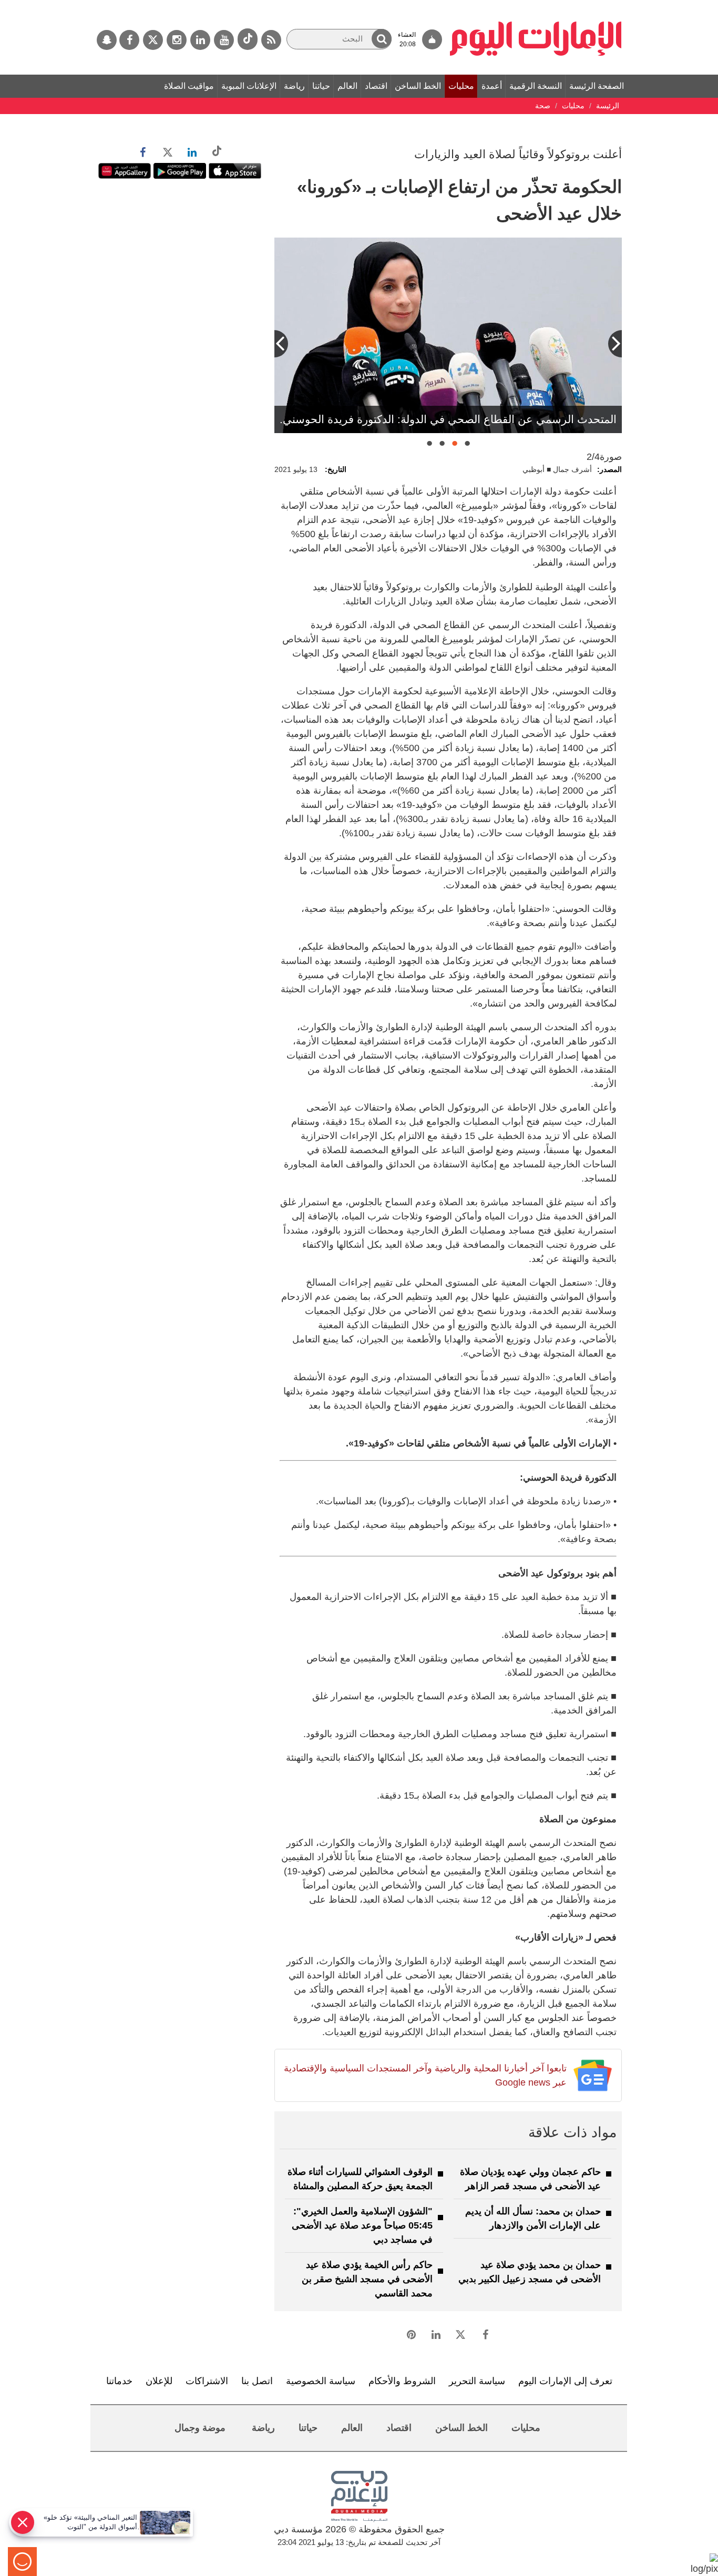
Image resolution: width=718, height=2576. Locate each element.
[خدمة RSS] (271, 40)
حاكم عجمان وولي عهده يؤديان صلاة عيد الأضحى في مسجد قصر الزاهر (530, 2179)
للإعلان (159, 2381)
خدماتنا (119, 2381)
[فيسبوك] (129, 40)
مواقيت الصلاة (189, 86)
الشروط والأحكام (402, 2381)
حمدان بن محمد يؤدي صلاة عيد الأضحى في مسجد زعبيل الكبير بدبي (530, 2272)
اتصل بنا (257, 2381)
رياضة (294, 86)
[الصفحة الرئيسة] (536, 5)
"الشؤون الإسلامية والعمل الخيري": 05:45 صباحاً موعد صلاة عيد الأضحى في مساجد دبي (362, 2225)
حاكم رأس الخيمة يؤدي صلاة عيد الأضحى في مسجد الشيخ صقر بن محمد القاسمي (367, 2279)
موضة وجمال (200, 2428)
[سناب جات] (107, 40)
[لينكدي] (200, 40)
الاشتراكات (207, 2381)
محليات (461, 86)
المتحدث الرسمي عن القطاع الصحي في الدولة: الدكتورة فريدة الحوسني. (448, 419)
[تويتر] (153, 40)
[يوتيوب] (224, 40)
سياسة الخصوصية (321, 2381)
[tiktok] (248, 39)
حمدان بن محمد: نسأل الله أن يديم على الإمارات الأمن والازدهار (533, 2218)
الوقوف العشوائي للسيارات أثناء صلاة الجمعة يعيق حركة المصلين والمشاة (360, 2179)
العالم (347, 86)
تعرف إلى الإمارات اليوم (565, 2381)
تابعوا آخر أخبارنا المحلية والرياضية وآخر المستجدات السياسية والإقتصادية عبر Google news (425, 2075)
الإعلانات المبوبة (249, 86)
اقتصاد (376, 86)
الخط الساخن (418, 86)
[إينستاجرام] (177, 40)
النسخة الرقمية (536, 86)
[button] (382, 39)
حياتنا (321, 86)
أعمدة (492, 86)
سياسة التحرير (477, 2381)
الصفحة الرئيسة (597, 86)
